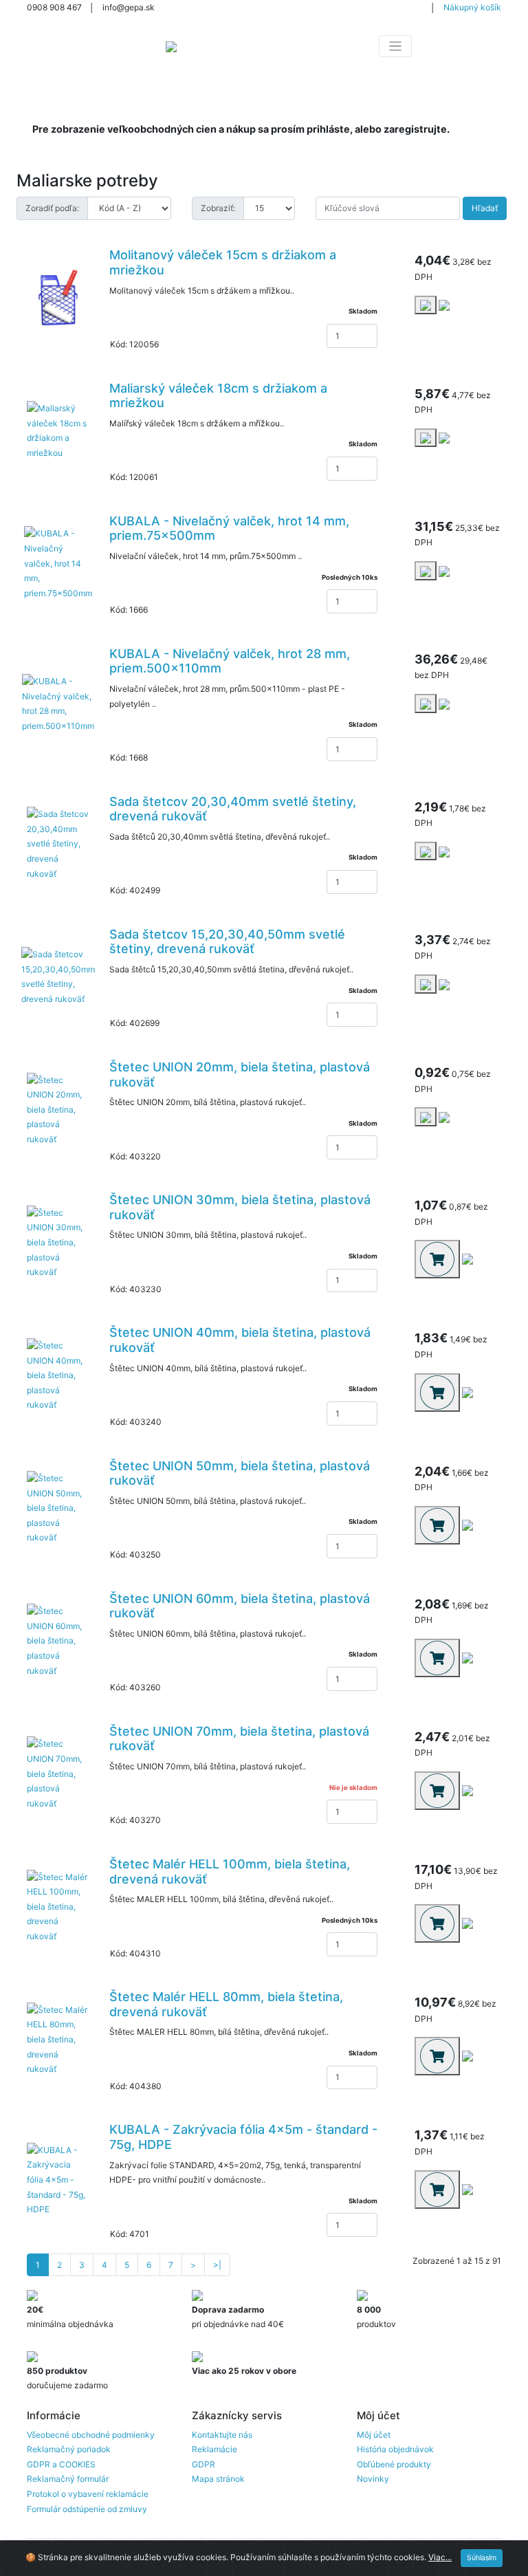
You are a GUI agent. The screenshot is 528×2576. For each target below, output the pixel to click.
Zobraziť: (218, 208)
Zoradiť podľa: (52, 208)
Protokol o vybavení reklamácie (88, 2494)
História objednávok (395, 2449)
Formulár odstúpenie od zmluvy (87, 2509)
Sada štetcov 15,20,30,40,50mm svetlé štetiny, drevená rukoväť (227, 942)
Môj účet (374, 2435)
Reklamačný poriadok (69, 2449)
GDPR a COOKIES (61, 2464)
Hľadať (485, 208)
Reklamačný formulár (68, 2479)
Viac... (440, 2557)
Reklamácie (214, 2449)
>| (217, 2265)
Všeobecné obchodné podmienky (91, 2435)
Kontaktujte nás (222, 2435)
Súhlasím (482, 2558)
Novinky (373, 2479)
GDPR (203, 2464)
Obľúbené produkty (394, 2464)
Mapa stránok (218, 2479)
